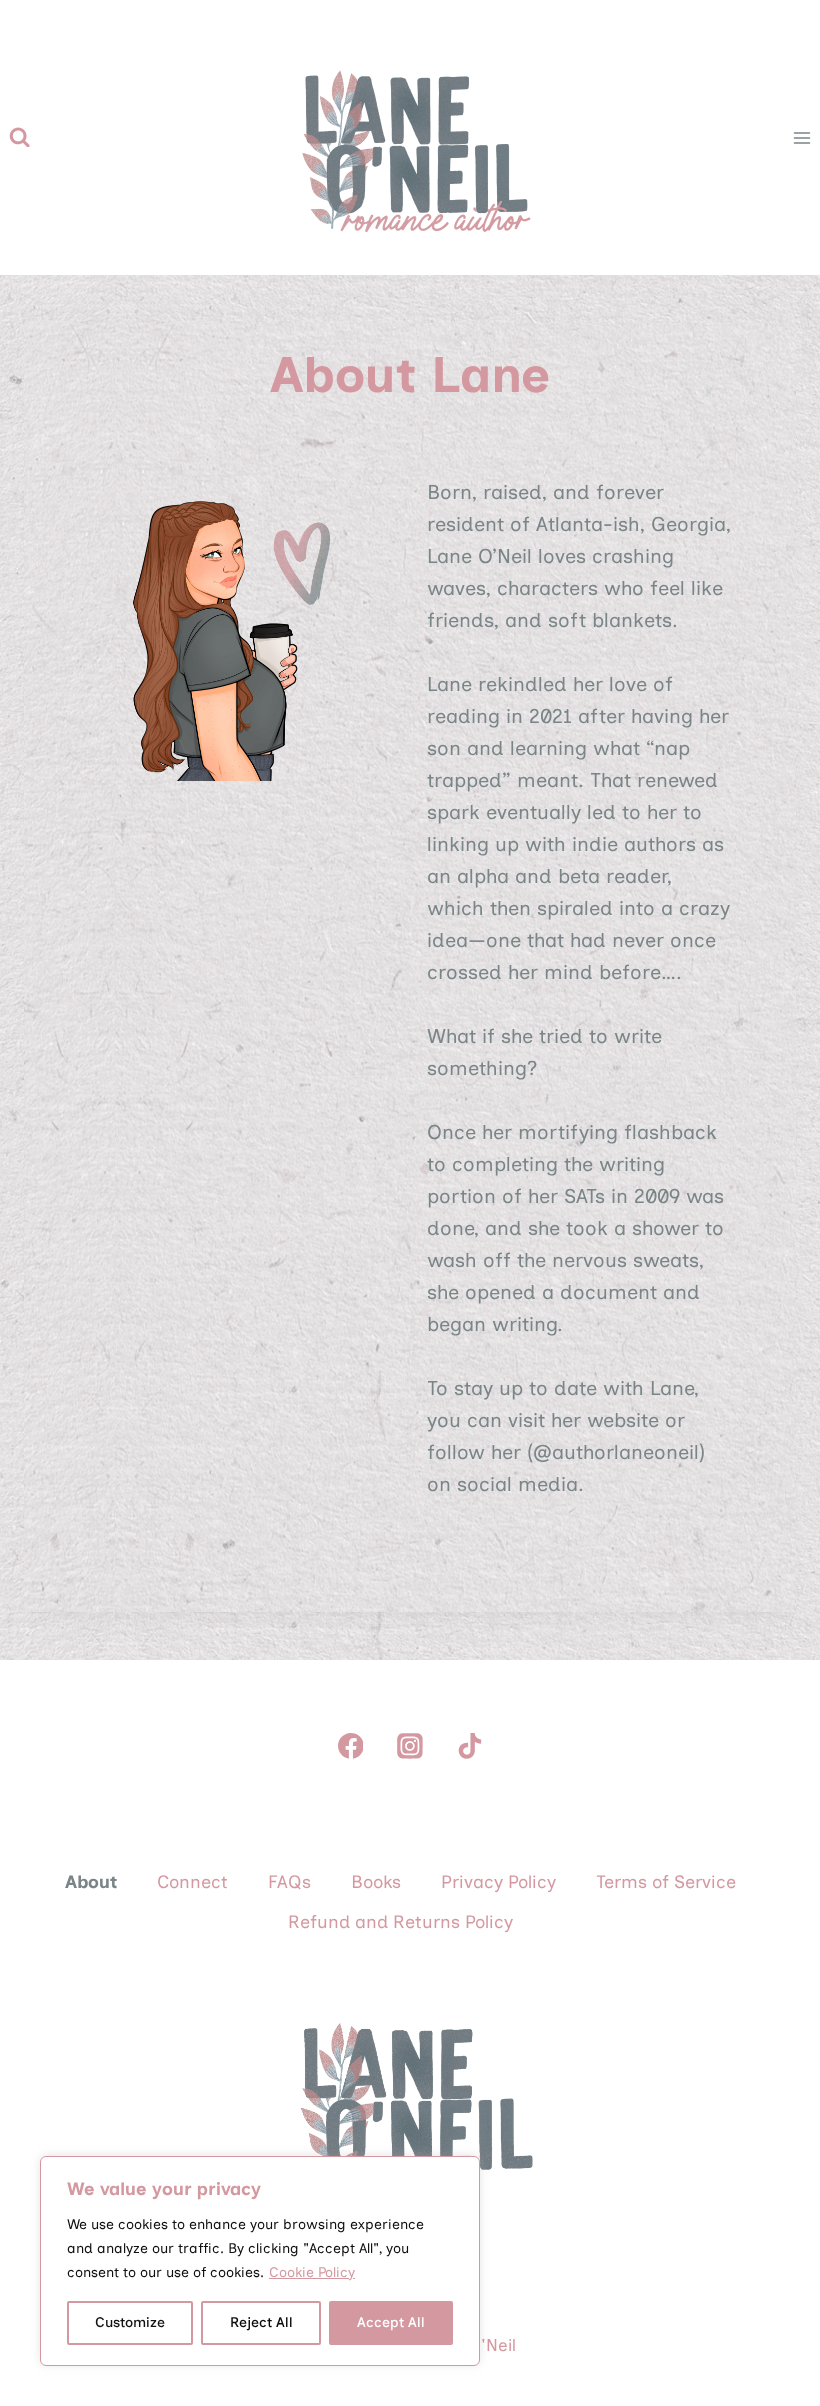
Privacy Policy (498, 1882)
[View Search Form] (19, 137)
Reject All (261, 2322)
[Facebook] (351, 1746)
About (91, 1882)
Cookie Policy (312, 2272)
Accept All (391, 2322)
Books (376, 1882)
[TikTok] (470, 1746)
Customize (130, 2322)
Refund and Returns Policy (400, 1922)
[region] (260, 2261)
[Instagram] (410, 1746)
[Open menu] (801, 137)
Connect (192, 1882)
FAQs (289, 1882)
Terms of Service (666, 1882)
